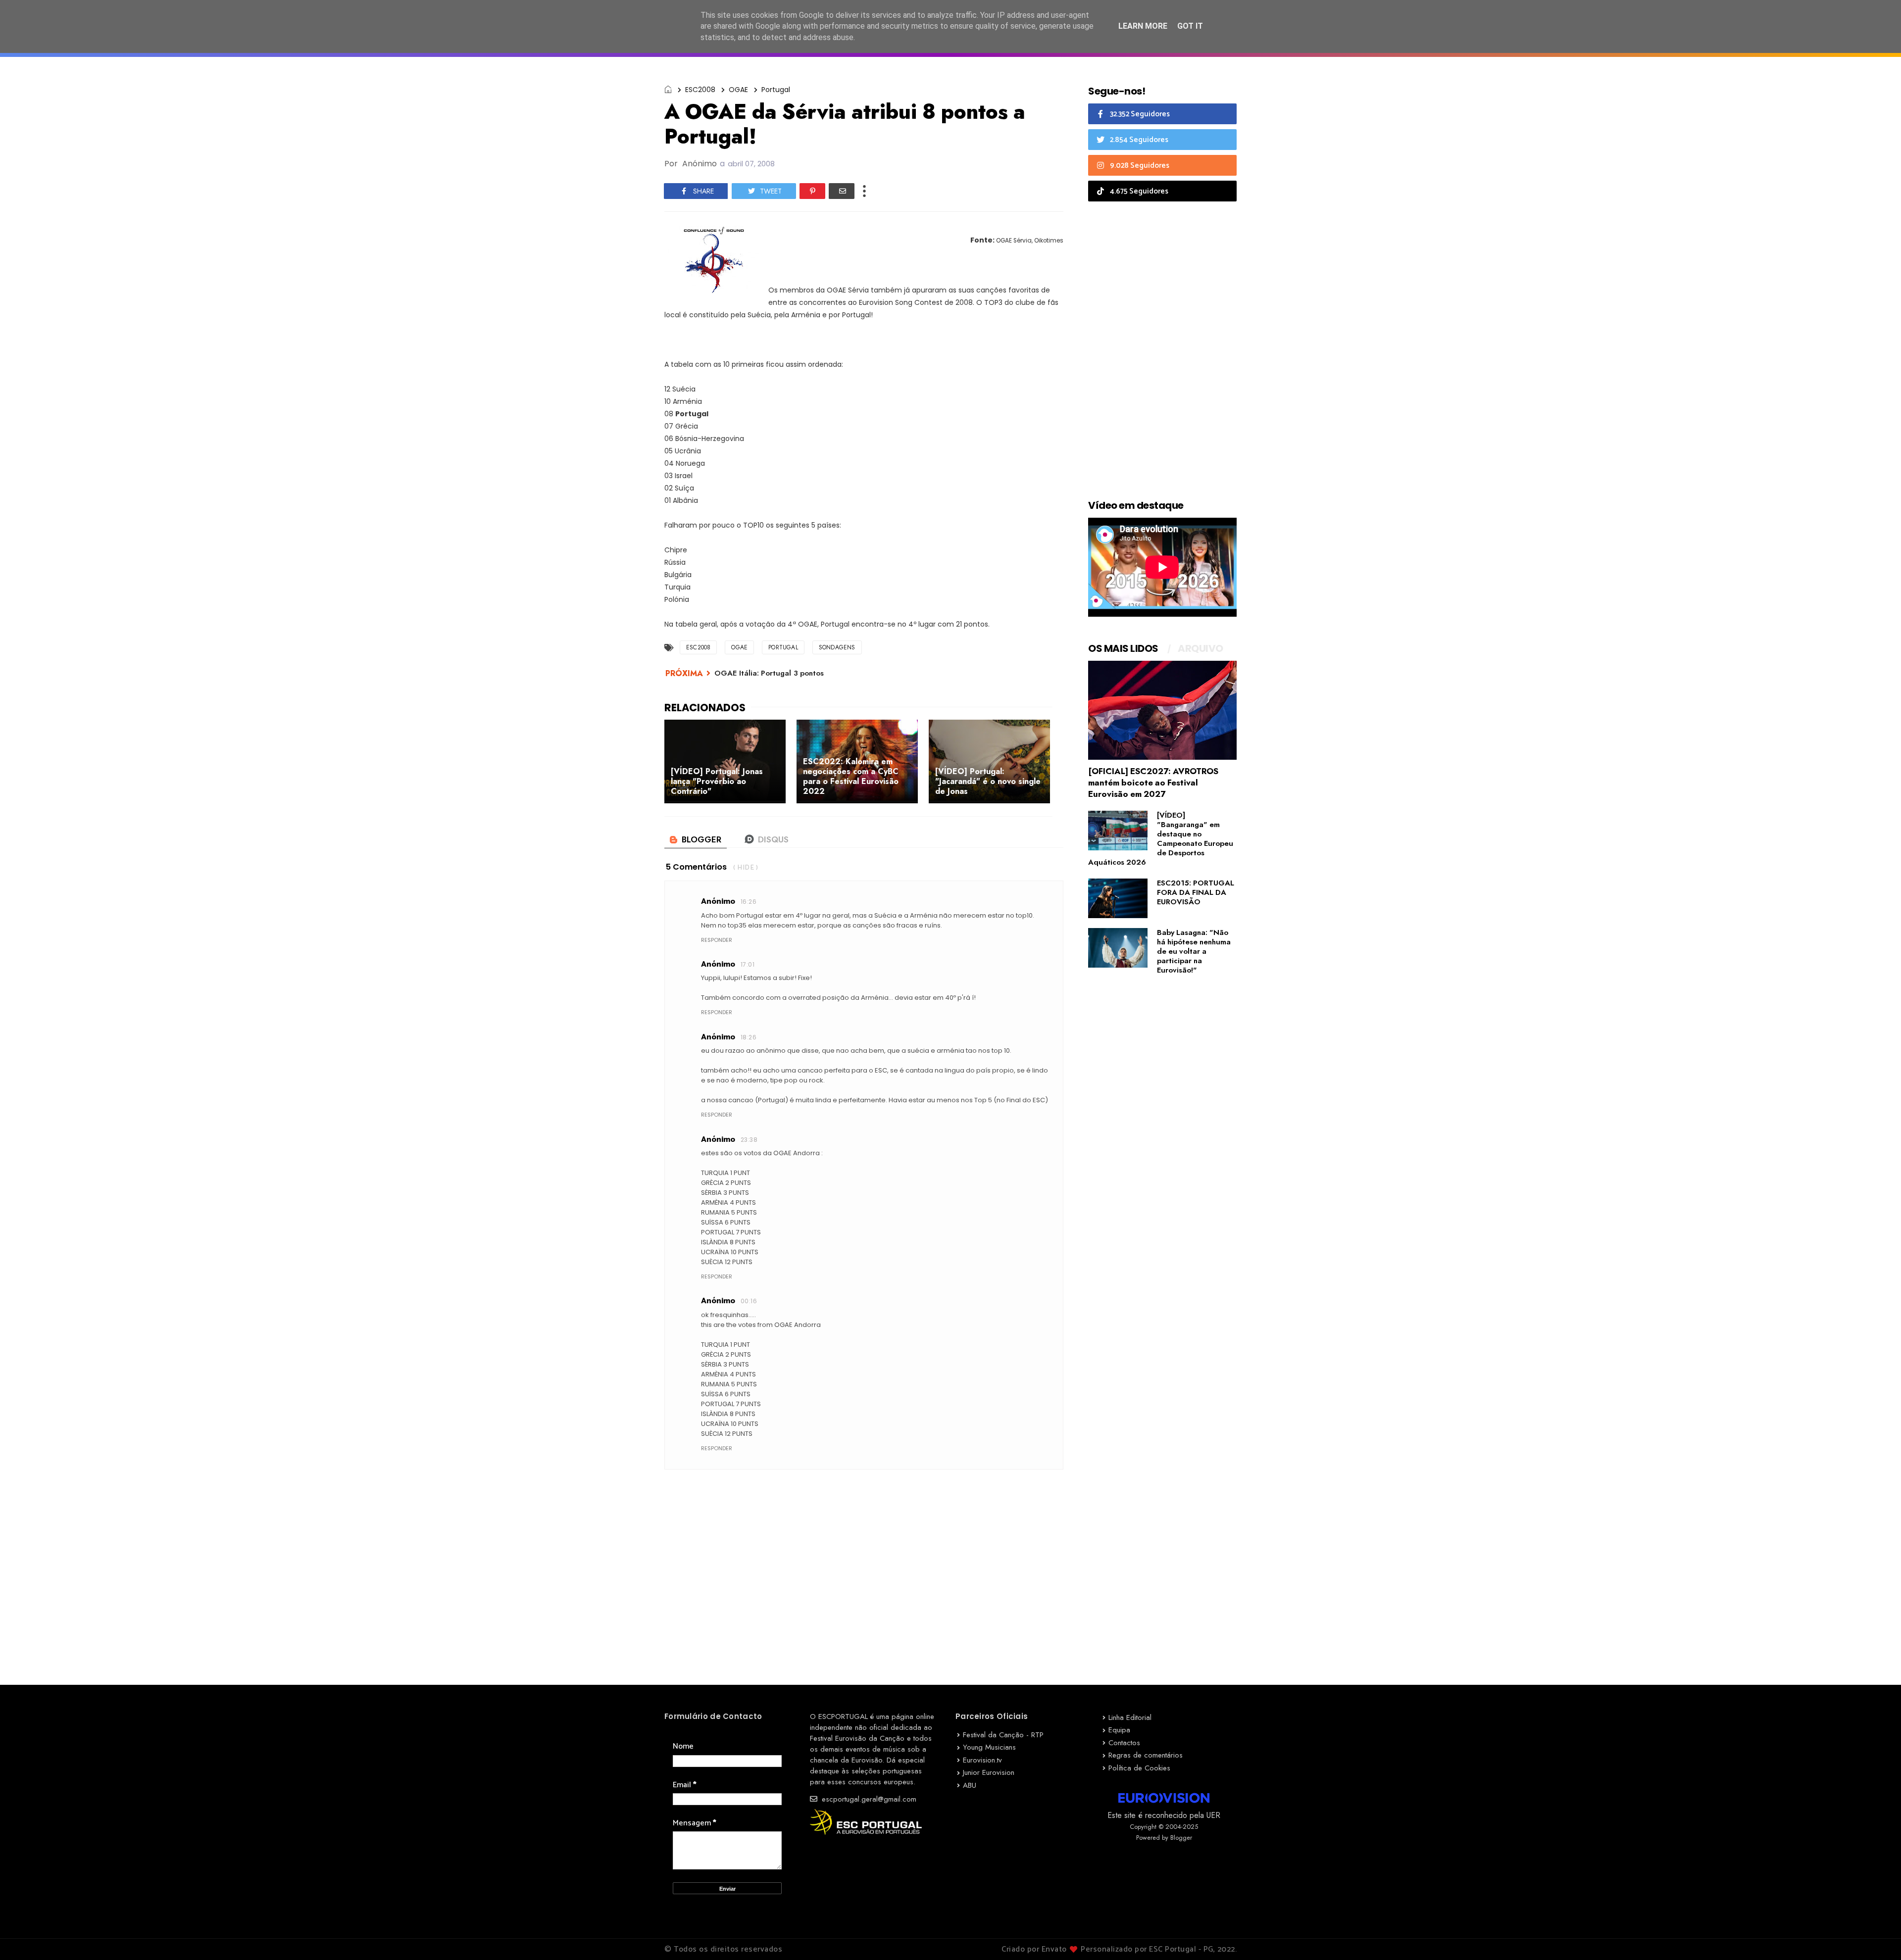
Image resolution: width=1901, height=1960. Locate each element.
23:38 (749, 1140)
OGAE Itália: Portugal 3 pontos (769, 673)
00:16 (749, 1301)
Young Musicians (989, 1747)
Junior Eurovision (989, 1772)
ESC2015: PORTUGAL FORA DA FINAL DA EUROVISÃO (1196, 892)
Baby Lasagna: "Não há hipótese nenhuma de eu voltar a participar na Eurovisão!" (1194, 951)
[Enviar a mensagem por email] (842, 191)
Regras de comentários (1146, 1755)
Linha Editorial (1130, 1717)
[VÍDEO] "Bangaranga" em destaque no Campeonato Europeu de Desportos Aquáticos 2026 (1161, 839)
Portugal (776, 90)
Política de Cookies (1139, 1768)
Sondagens (837, 647)
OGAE (738, 90)
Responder (717, 940)
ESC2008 (700, 90)
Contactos (1124, 1743)
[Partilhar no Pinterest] (812, 191)
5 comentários (696, 867)
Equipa (1119, 1730)
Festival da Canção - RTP (1003, 1735)
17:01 (748, 964)
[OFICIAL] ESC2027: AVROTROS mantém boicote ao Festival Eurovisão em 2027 (1153, 783)
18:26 (749, 1037)
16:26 (749, 902)
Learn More (1143, 26)
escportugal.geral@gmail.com (868, 1799)
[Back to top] (1876, 1936)
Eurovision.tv (982, 1760)
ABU (970, 1785)
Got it (1190, 26)
